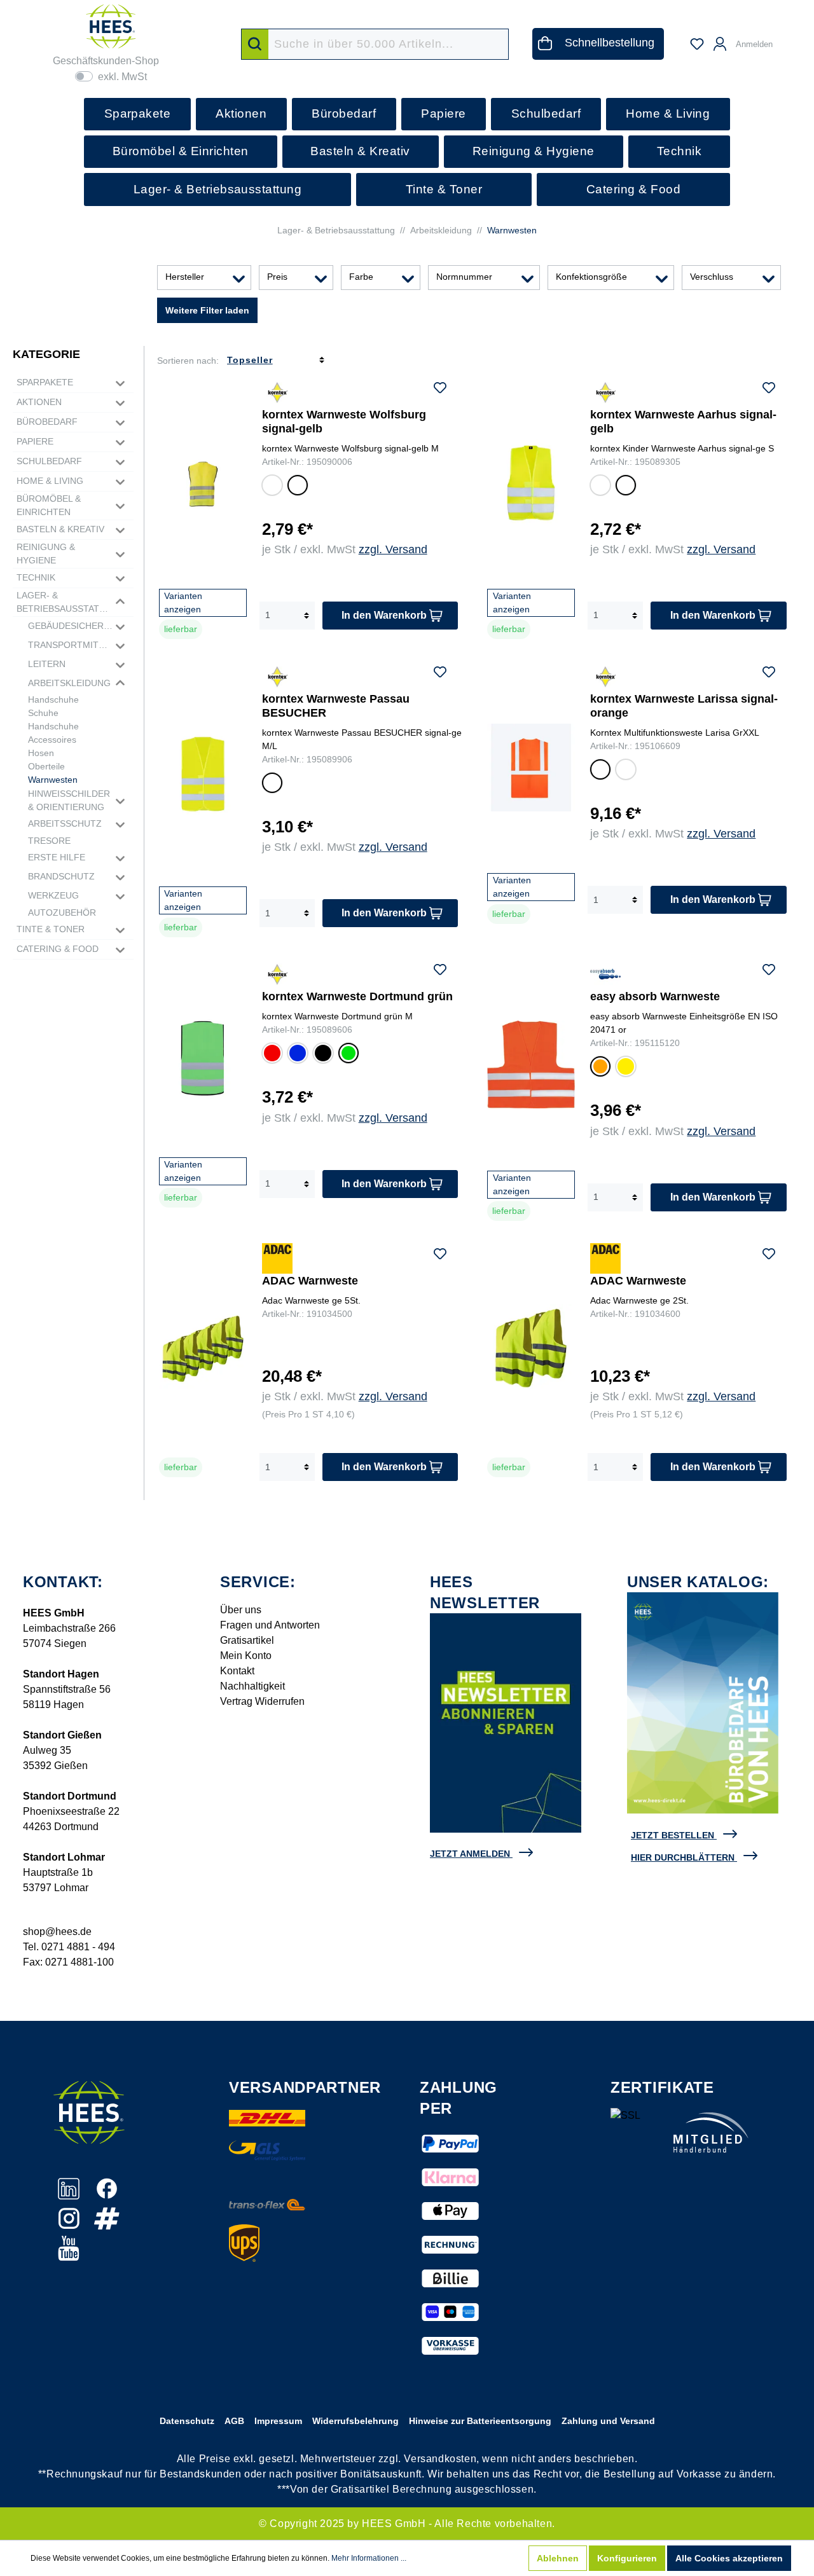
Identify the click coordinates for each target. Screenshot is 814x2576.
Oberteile (46, 766)
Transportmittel (71, 645)
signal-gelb (298, 487)
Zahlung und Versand (608, 2421)
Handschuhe (53, 699)
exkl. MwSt (122, 77)
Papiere (35, 441)
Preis (277, 277)
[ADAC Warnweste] (203, 1348)
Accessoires (52, 740)
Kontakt (237, 1671)
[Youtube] (69, 2255)
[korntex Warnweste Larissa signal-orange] (531, 767)
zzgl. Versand (393, 549)
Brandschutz (61, 876)
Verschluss (712, 277)
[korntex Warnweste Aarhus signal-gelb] (531, 483)
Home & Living (50, 481)
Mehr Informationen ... (369, 2558)
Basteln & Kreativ (60, 529)
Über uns (241, 1610)
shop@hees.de (57, 1932)
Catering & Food (58, 949)
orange (599, 1069)
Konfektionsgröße (591, 277)
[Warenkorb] (789, 38)
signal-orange (272, 487)
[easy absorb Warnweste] (531, 1064)
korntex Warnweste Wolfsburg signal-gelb (344, 422)
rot (270, 1051)
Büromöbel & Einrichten (49, 505)
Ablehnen (558, 2558)
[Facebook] (107, 2195)
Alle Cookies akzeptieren (729, 2558)
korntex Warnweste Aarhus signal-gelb (683, 422)
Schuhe (43, 713)
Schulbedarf (49, 461)
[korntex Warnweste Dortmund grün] (203, 1058)
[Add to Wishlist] (440, 390)
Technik (36, 577)
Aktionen (39, 402)
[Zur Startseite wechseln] (111, 26)
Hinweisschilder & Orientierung (69, 800)
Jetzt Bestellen (673, 1835)
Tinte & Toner (51, 929)
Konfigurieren (627, 2558)
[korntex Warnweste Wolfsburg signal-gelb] (203, 483)
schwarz (323, 1055)
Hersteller (185, 277)
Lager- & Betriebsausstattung (65, 602)
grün (347, 1055)
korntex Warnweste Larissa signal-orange (684, 706)
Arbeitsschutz (65, 823)
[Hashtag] (107, 2225)
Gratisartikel (247, 1640)
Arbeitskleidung (69, 683)
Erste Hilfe (57, 857)
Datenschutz (187, 2421)
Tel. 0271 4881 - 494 (69, 1947)
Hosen (41, 753)
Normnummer (464, 277)
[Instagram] (70, 2225)
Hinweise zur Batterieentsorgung (480, 2421)
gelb (624, 1068)
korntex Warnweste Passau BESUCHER (336, 706)
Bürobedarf (47, 422)
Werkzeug (53, 895)
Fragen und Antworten (270, 1625)
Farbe (361, 277)
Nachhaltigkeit (252, 1686)
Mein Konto (246, 1656)
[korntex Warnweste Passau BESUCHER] (203, 774)
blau (296, 1055)
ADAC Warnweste (310, 1281)
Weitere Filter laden (207, 310)
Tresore (49, 841)
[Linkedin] (70, 2195)
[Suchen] (255, 44)
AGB (234, 2421)
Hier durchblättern (683, 1857)
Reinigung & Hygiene (46, 554)
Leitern (47, 664)
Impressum (278, 2421)
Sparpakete (45, 382)
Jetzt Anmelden (470, 1854)
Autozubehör (62, 913)
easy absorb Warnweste (655, 996)
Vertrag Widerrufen (262, 1701)
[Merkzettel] (697, 44)
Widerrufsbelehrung (355, 2421)
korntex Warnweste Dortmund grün (357, 996)
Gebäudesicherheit (71, 626)
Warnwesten (53, 780)
